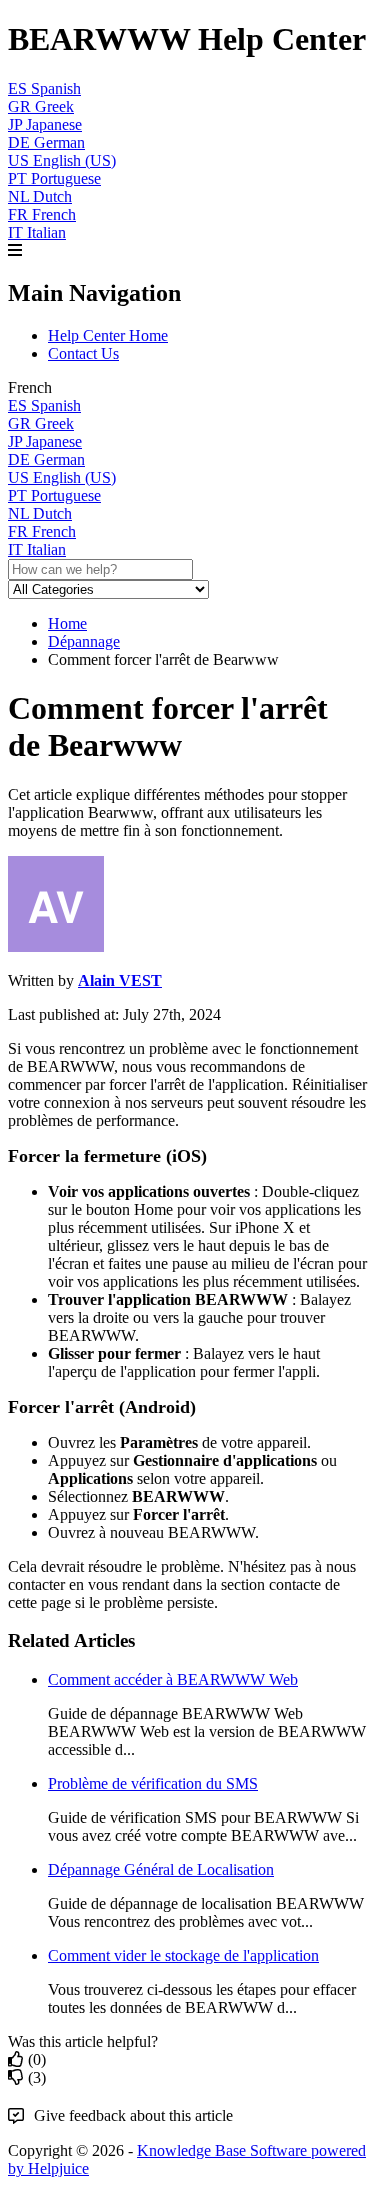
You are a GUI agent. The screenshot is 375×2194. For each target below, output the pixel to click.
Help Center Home (108, 335)
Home (67, 623)
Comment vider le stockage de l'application (183, 1955)
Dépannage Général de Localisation (161, 1869)
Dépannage (84, 641)
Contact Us (83, 353)
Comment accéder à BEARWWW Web (173, 1679)
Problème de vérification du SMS (153, 1783)
